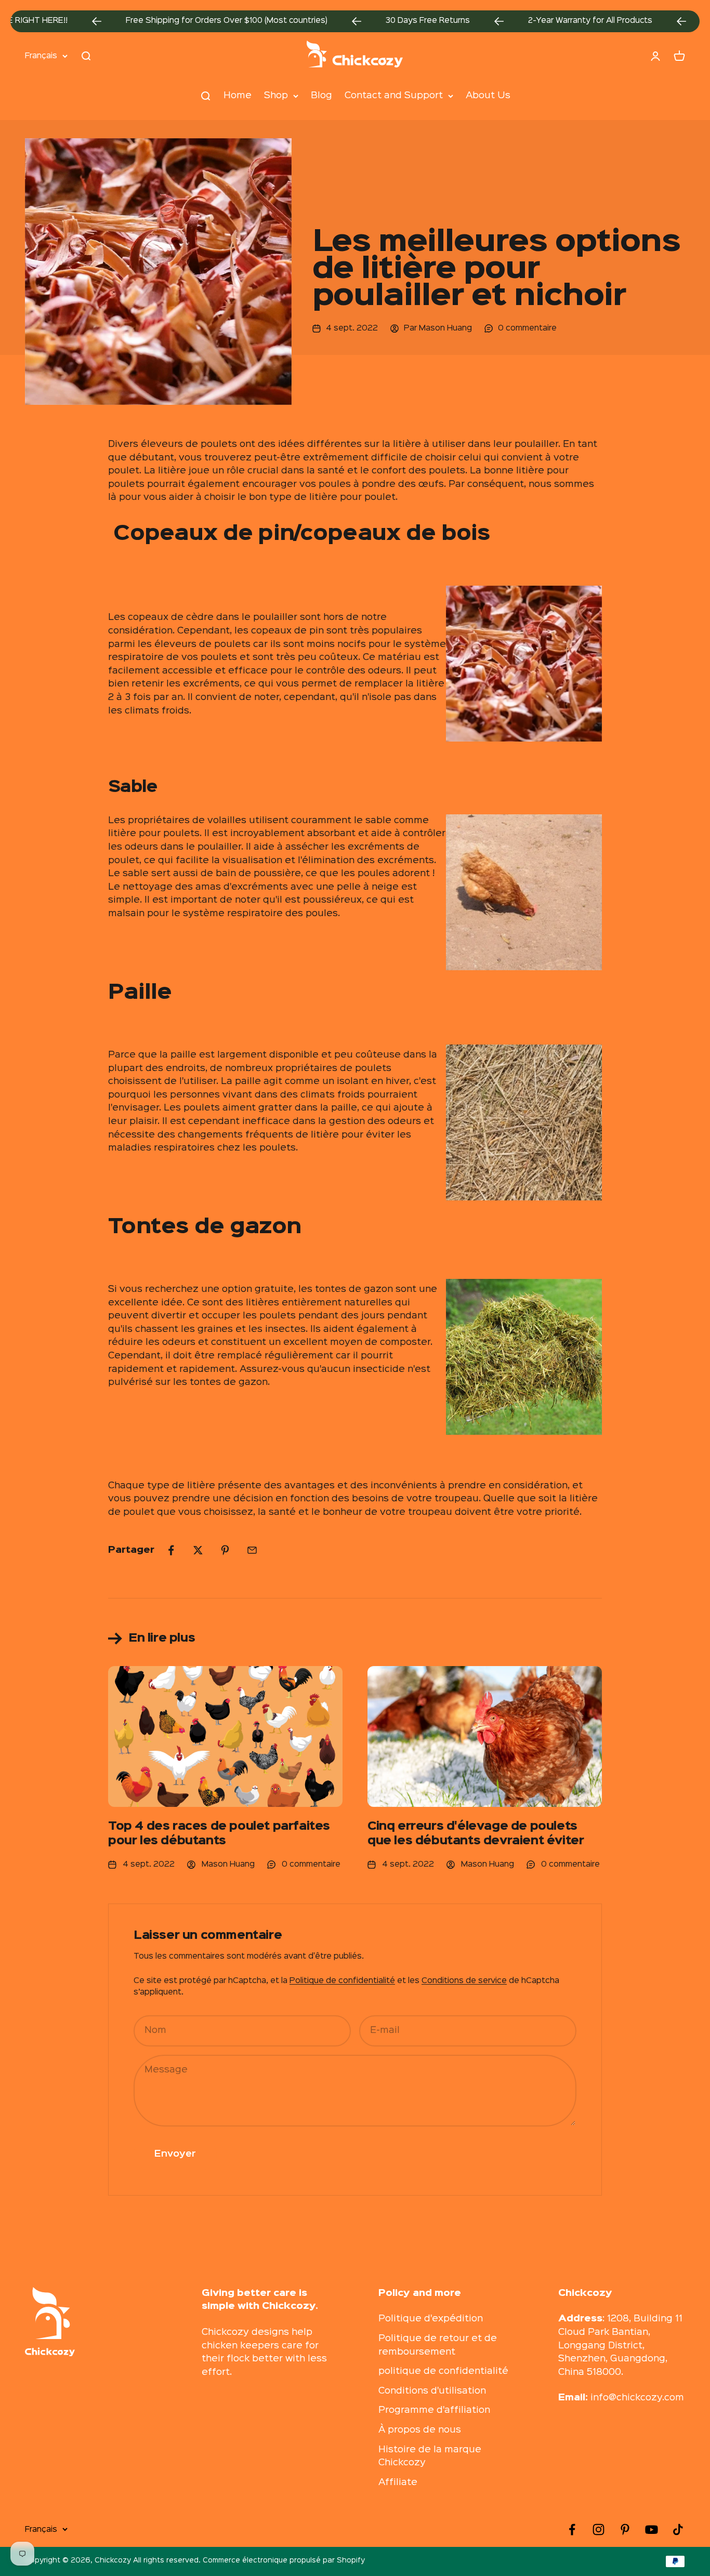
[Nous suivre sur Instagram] (599, 2529)
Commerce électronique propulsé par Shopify (284, 2560)
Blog (321, 95)
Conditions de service (464, 1981)
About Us (488, 95)
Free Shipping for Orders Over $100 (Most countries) (174, 21)
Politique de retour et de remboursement (438, 2345)
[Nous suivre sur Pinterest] (625, 2529)
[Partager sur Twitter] (198, 1550)
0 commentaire (527, 328)
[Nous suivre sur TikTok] (678, 2529)
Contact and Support (394, 95)
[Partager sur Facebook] (171, 1550)
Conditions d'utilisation (432, 2391)
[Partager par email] (252, 1550)
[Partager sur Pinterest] (225, 1550)
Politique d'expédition (431, 2319)
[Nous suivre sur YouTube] (652, 2529)
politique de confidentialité (443, 2371)
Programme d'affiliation (434, 2410)
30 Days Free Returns (375, 21)
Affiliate (398, 2482)
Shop (276, 95)
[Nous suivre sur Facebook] (572, 2529)
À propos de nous (420, 2430)
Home (238, 95)
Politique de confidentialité (342, 1981)
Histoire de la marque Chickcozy (430, 2456)
